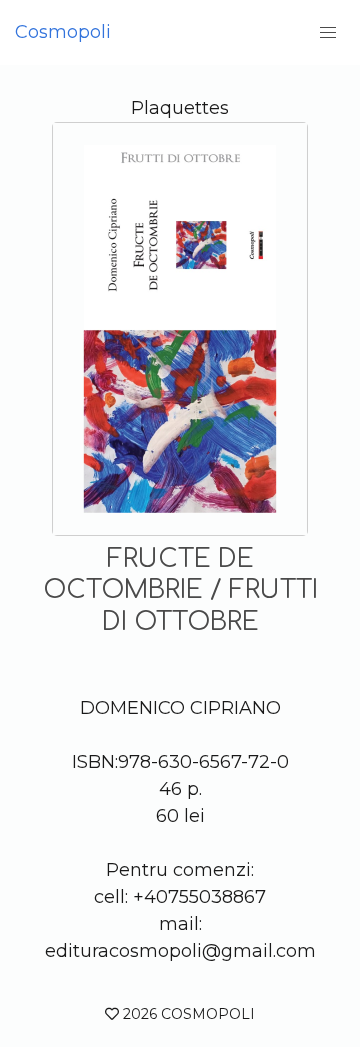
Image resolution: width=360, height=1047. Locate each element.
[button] (327, 32)
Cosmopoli (63, 32)
